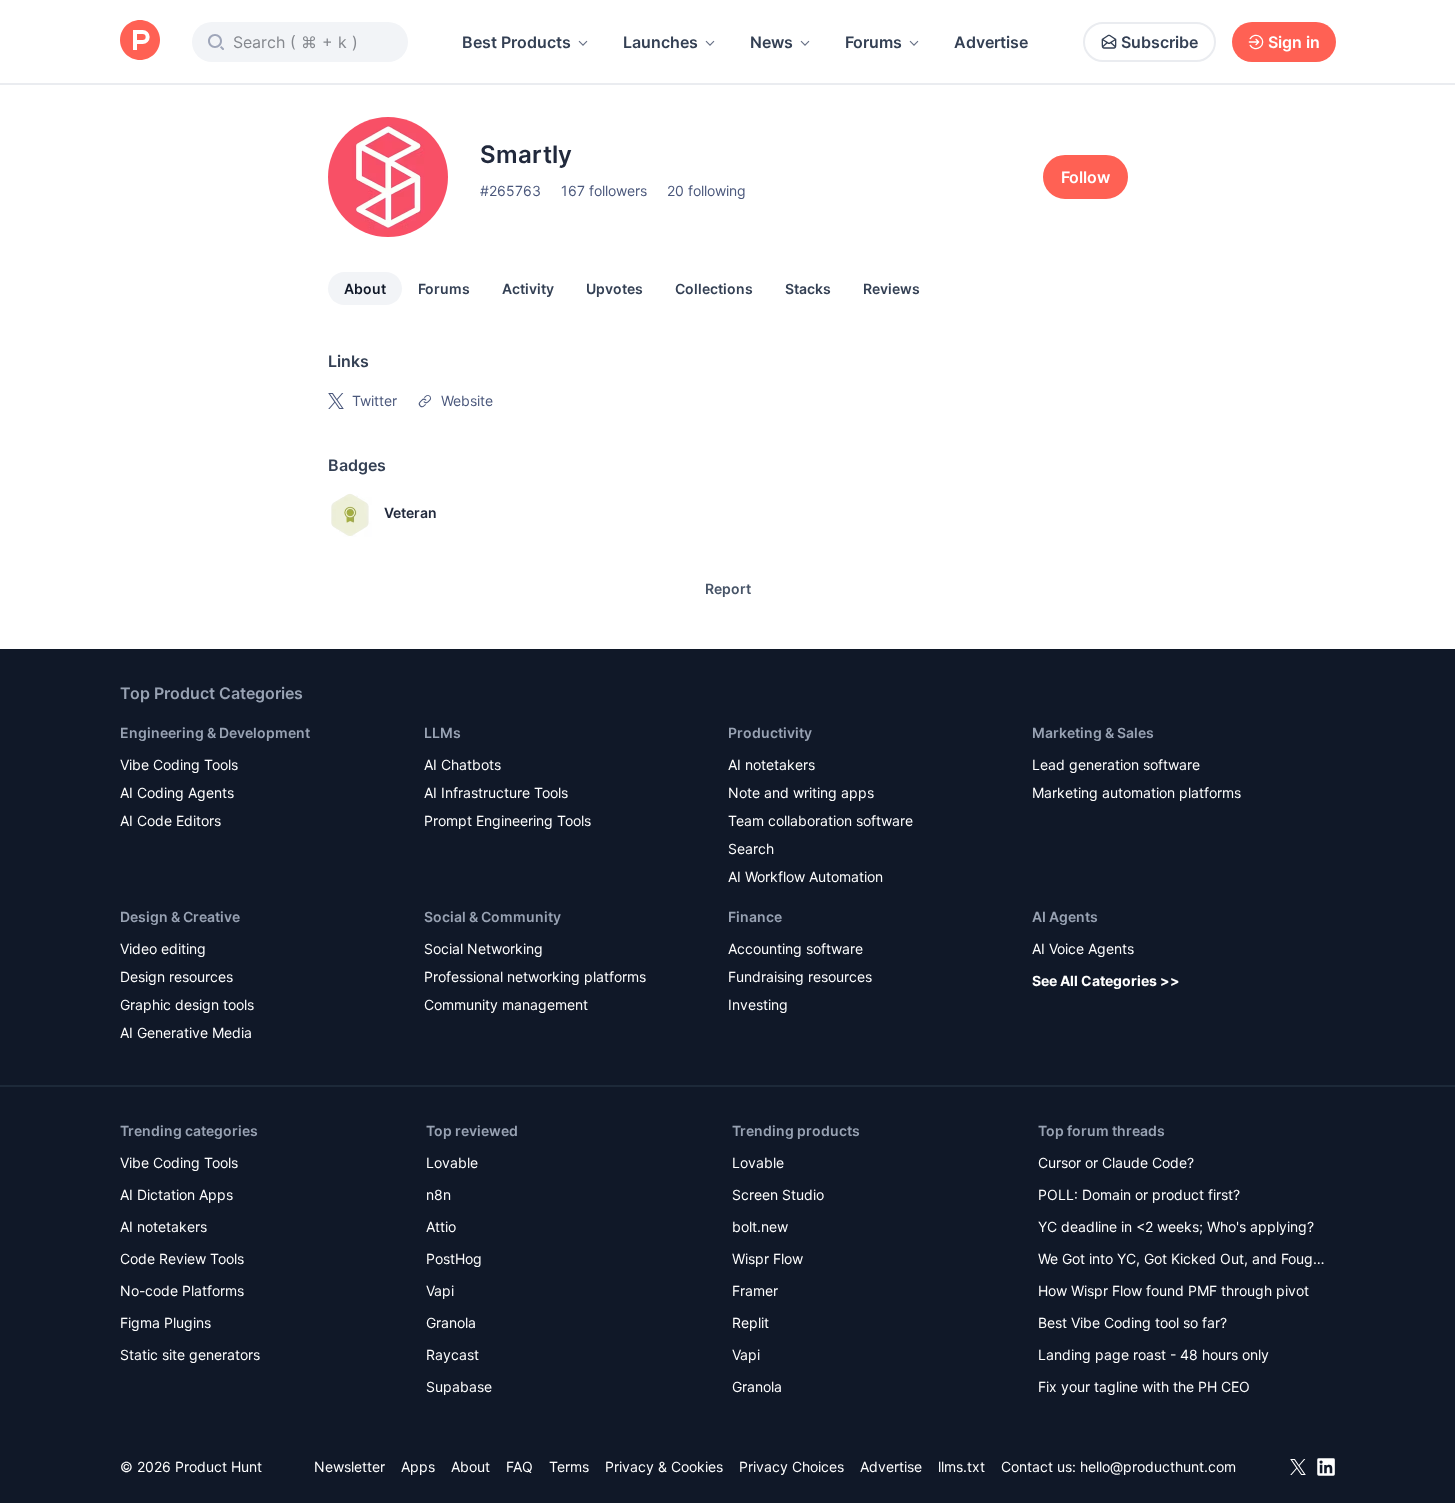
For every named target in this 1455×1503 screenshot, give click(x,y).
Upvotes (614, 288)
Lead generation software (1116, 764)
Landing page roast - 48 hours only (1153, 1354)
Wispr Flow (767, 1258)
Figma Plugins (165, 1322)
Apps (418, 1466)
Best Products (516, 42)
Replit (750, 1322)
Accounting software (795, 948)
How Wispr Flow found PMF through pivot (1173, 1290)
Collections (714, 288)
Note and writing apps (801, 792)
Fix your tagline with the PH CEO (1144, 1386)
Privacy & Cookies (664, 1466)
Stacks (808, 288)
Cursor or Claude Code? (1116, 1162)
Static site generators (190, 1354)
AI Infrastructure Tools (496, 792)
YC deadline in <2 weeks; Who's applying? (1176, 1226)
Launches (660, 42)
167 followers (604, 190)
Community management (506, 1004)
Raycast (452, 1354)
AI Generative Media (186, 1032)
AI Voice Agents (1083, 948)
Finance (755, 916)
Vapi (440, 1290)
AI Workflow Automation (805, 876)
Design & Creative (180, 916)
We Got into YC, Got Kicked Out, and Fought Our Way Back (1182, 1260)
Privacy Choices (791, 1466)
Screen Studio (778, 1194)
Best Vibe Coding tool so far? (1132, 1322)
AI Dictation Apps (176, 1194)
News (771, 42)
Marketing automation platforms (1136, 792)
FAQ (519, 1466)
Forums (873, 42)
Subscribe (1159, 42)
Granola (451, 1322)
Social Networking (483, 948)
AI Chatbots (462, 764)
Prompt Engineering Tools (507, 820)
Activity (528, 288)
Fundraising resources (800, 976)
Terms (569, 1466)
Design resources (176, 976)
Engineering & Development (215, 732)
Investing (758, 1004)
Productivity (770, 732)
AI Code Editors (170, 820)
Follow (1085, 177)
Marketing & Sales (1093, 732)
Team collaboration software (820, 820)
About (365, 288)
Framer (755, 1290)
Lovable (452, 1162)
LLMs (442, 732)
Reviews (891, 288)
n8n (438, 1194)
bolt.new (760, 1226)
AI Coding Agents (177, 792)
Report (728, 588)
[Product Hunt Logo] (140, 41)
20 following (706, 190)
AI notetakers (771, 764)
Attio (441, 1226)
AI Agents (1065, 916)
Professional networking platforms (535, 976)
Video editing (163, 948)
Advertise (991, 42)
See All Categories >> (1106, 980)
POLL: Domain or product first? (1139, 1194)
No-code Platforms (182, 1290)
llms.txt (961, 1466)
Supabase (459, 1386)
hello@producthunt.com (1158, 1466)
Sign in (1294, 42)
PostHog (454, 1258)
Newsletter (349, 1466)
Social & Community (492, 916)
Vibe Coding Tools (179, 764)
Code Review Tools (182, 1258)
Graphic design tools (187, 1004)
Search (751, 848)
